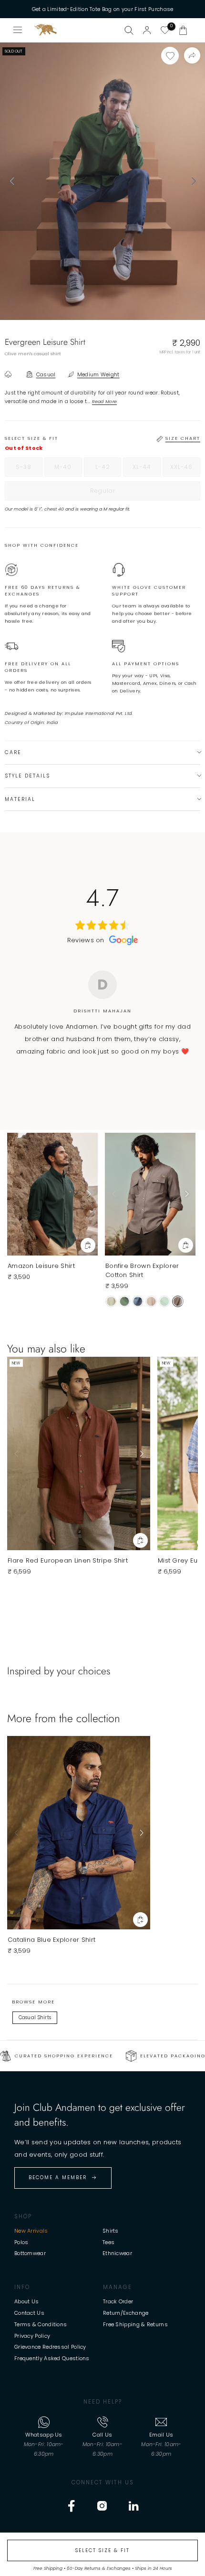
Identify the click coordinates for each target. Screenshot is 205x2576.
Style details (27, 776)
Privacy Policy (32, 2336)
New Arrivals (31, 2231)
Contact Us (29, 2313)
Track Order (118, 2301)
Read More (105, 401)
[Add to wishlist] (170, 56)
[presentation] (12, 181)
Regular (122, 493)
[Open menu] (18, 30)
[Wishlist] (165, 30)
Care (13, 752)
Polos (21, 2242)
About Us (26, 2301)
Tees (108, 2242)
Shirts (111, 2231)
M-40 (68, 469)
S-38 (29, 469)
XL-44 (147, 469)
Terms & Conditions (41, 2324)
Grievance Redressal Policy (50, 2347)
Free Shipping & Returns (135, 2324)
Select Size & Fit (102, 2550)
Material (20, 799)
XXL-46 (185, 469)
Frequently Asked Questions (52, 2358)
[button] (183, 30)
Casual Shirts (35, 2017)
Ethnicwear (117, 2253)
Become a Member (58, 2177)
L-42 (108, 469)
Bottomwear (30, 2253)
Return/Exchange (126, 2313)
